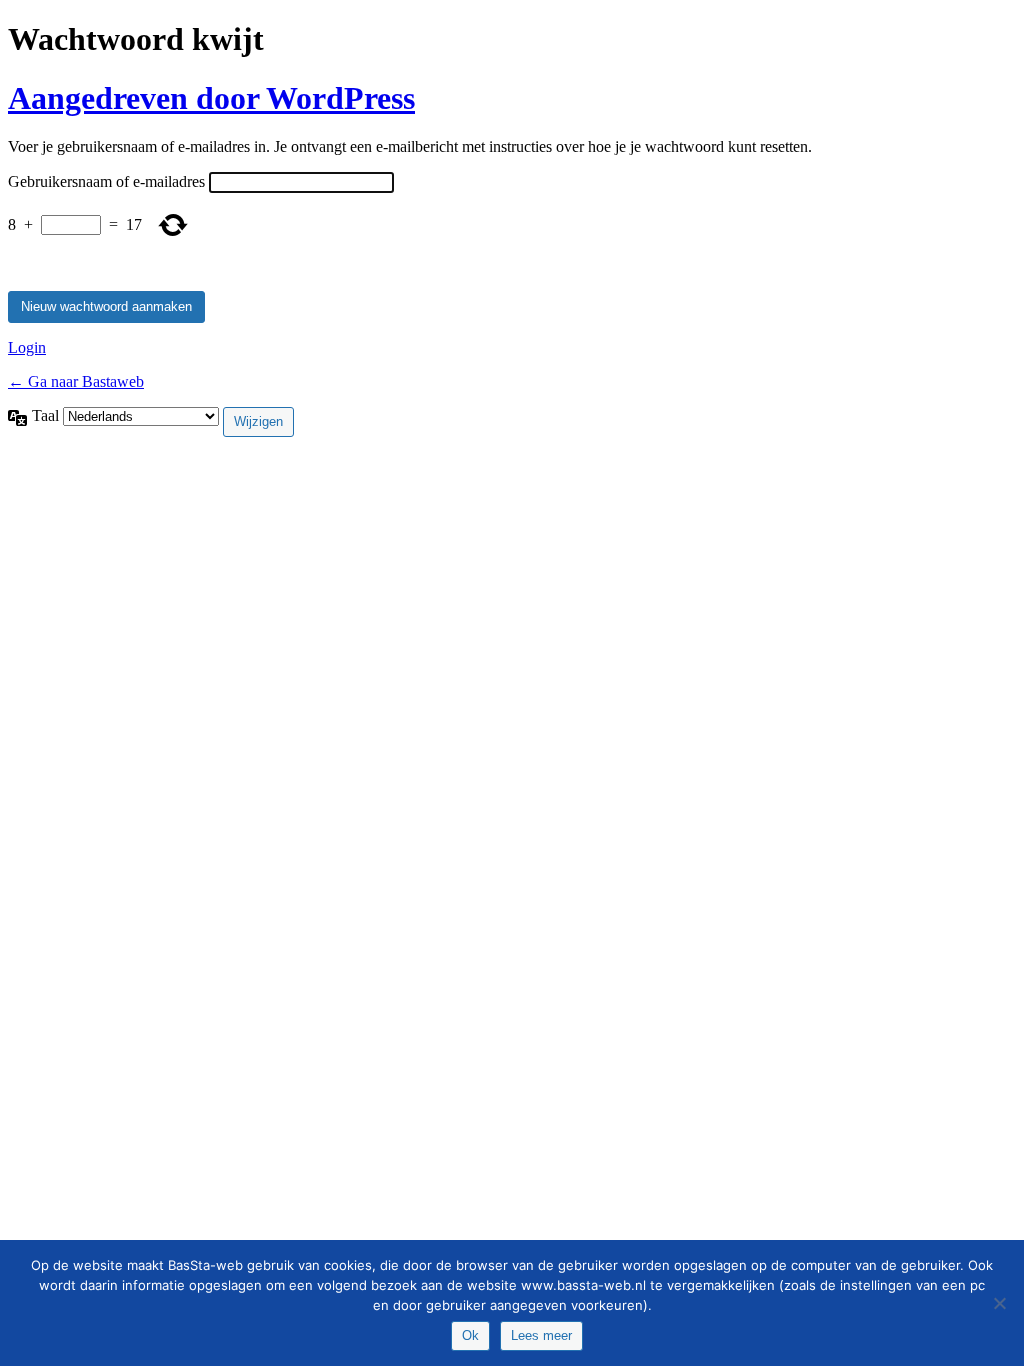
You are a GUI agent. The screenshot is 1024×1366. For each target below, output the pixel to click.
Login (27, 347)
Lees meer (541, 1335)
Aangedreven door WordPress (211, 98)
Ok (470, 1335)
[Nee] (999, 1303)
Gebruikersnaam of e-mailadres (106, 181)
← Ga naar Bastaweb (76, 381)
